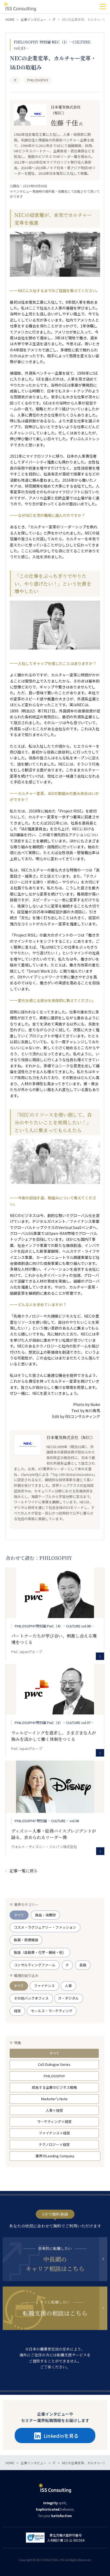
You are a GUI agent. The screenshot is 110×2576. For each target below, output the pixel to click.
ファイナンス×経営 (54, 2133)
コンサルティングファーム (35, 1965)
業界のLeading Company (55, 2156)
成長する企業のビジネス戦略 (54, 2087)
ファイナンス (44, 1986)
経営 (17, 2011)
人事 (68, 1986)
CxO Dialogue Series (54, 2064)
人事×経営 (54, 2110)
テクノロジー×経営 (54, 2144)
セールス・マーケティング (52, 2011)
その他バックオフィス (31, 1998)
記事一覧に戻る (24, 1871)
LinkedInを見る (61, 2436)
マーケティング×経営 (54, 2121)
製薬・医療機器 (26, 1940)
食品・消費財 (45, 1915)
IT (67, 1965)
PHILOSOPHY (54, 2076)
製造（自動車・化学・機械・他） (40, 1952)
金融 (83, 1965)
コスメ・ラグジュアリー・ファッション (45, 1927)
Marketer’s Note (54, 2099)
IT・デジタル (69, 1998)
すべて (19, 1915)
